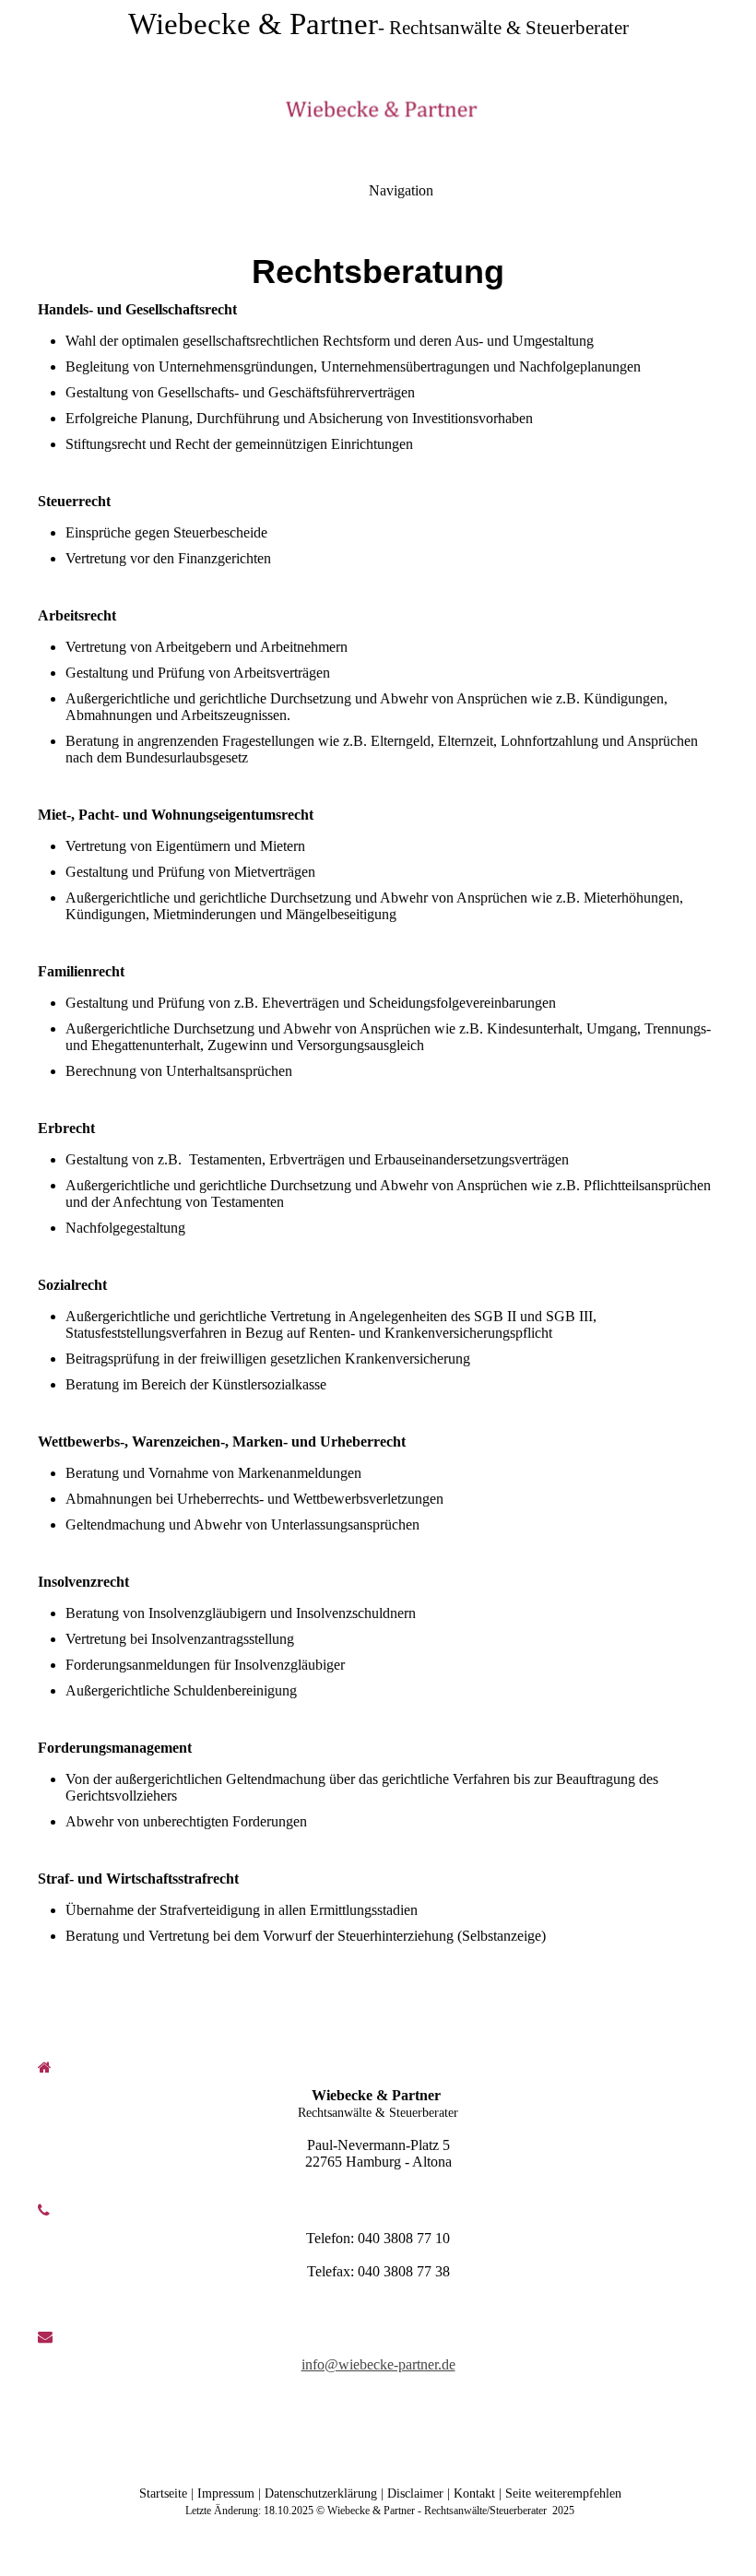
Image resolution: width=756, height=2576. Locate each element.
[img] (378, 111)
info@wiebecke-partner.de (378, 2364)
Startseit (161, 2493)
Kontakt (474, 2493)
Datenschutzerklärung (321, 2493)
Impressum (226, 2493)
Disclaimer (417, 2493)
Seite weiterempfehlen (563, 2493)
